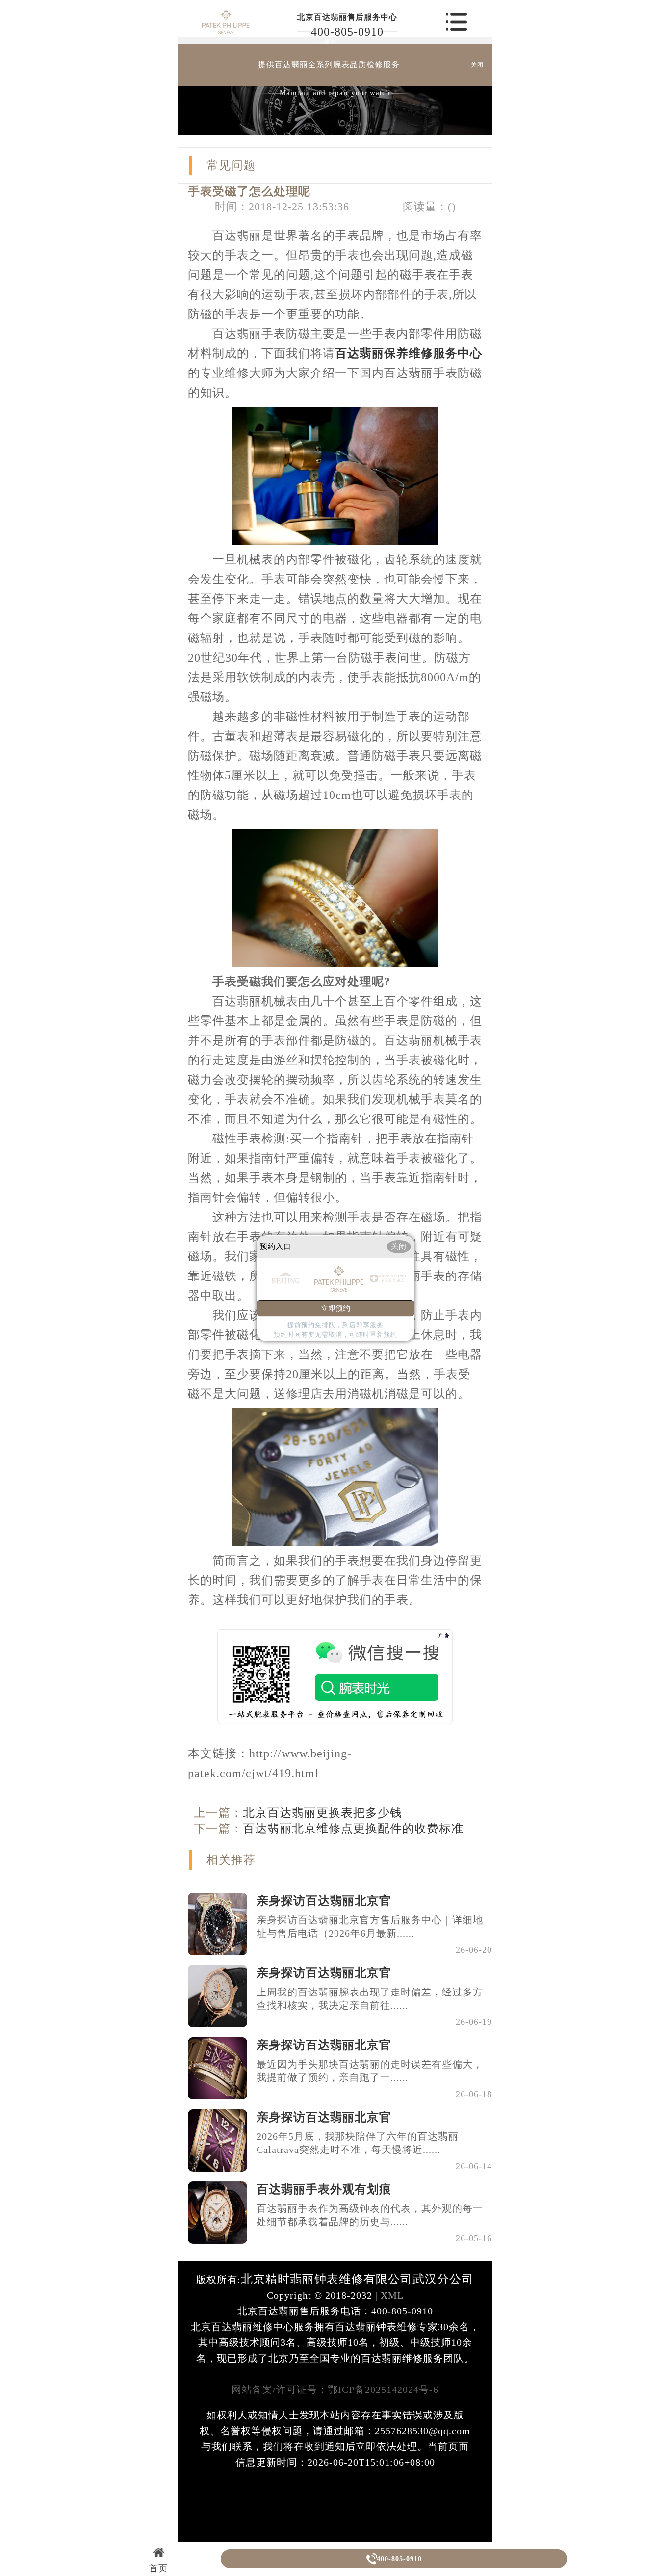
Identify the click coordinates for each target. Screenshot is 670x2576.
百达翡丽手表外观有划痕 (324, 2189)
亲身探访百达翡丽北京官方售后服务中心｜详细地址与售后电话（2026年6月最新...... (370, 1926)
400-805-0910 (347, 32)
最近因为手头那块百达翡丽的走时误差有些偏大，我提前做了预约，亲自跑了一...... (370, 2071)
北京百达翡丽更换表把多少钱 (322, 1813)
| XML (388, 2295)
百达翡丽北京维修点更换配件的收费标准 (353, 1829)
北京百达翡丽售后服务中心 (347, 17)
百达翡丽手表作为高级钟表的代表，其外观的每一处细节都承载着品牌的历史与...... (370, 2215)
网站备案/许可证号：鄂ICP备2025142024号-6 (335, 2390)
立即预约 (335, 1308)
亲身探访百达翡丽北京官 (324, 1901)
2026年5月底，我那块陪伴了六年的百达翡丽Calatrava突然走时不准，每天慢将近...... (358, 2143)
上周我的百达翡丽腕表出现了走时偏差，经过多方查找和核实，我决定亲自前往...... (370, 1999)
